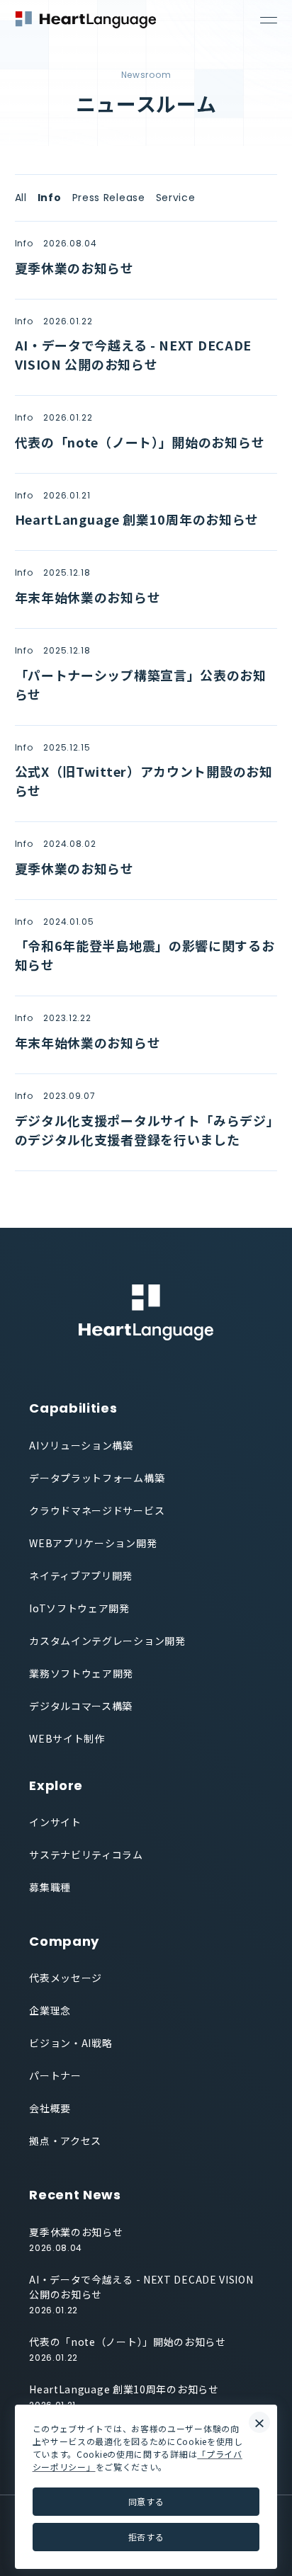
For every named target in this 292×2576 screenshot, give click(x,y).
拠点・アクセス (65, 2141)
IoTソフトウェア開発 (79, 1608)
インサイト (55, 1822)
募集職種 (50, 1887)
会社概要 (50, 2108)
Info (50, 198)
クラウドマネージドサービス (97, 1510)
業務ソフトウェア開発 (81, 1673)
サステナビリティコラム (86, 1854)
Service (176, 198)
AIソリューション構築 (81, 1445)
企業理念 (50, 2010)
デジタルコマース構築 (81, 1706)
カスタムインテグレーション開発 (107, 1641)
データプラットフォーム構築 (97, 1478)
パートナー (55, 2075)
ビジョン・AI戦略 (71, 2043)
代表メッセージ (66, 1978)
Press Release (109, 198)
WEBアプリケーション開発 (93, 1543)
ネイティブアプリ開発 (81, 1575)
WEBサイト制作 (67, 1738)
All (21, 198)
